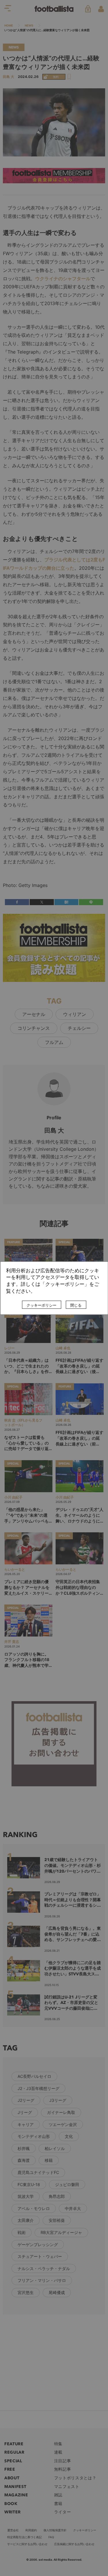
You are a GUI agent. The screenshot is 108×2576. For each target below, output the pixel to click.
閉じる (76, 1305)
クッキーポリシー (41, 1305)
